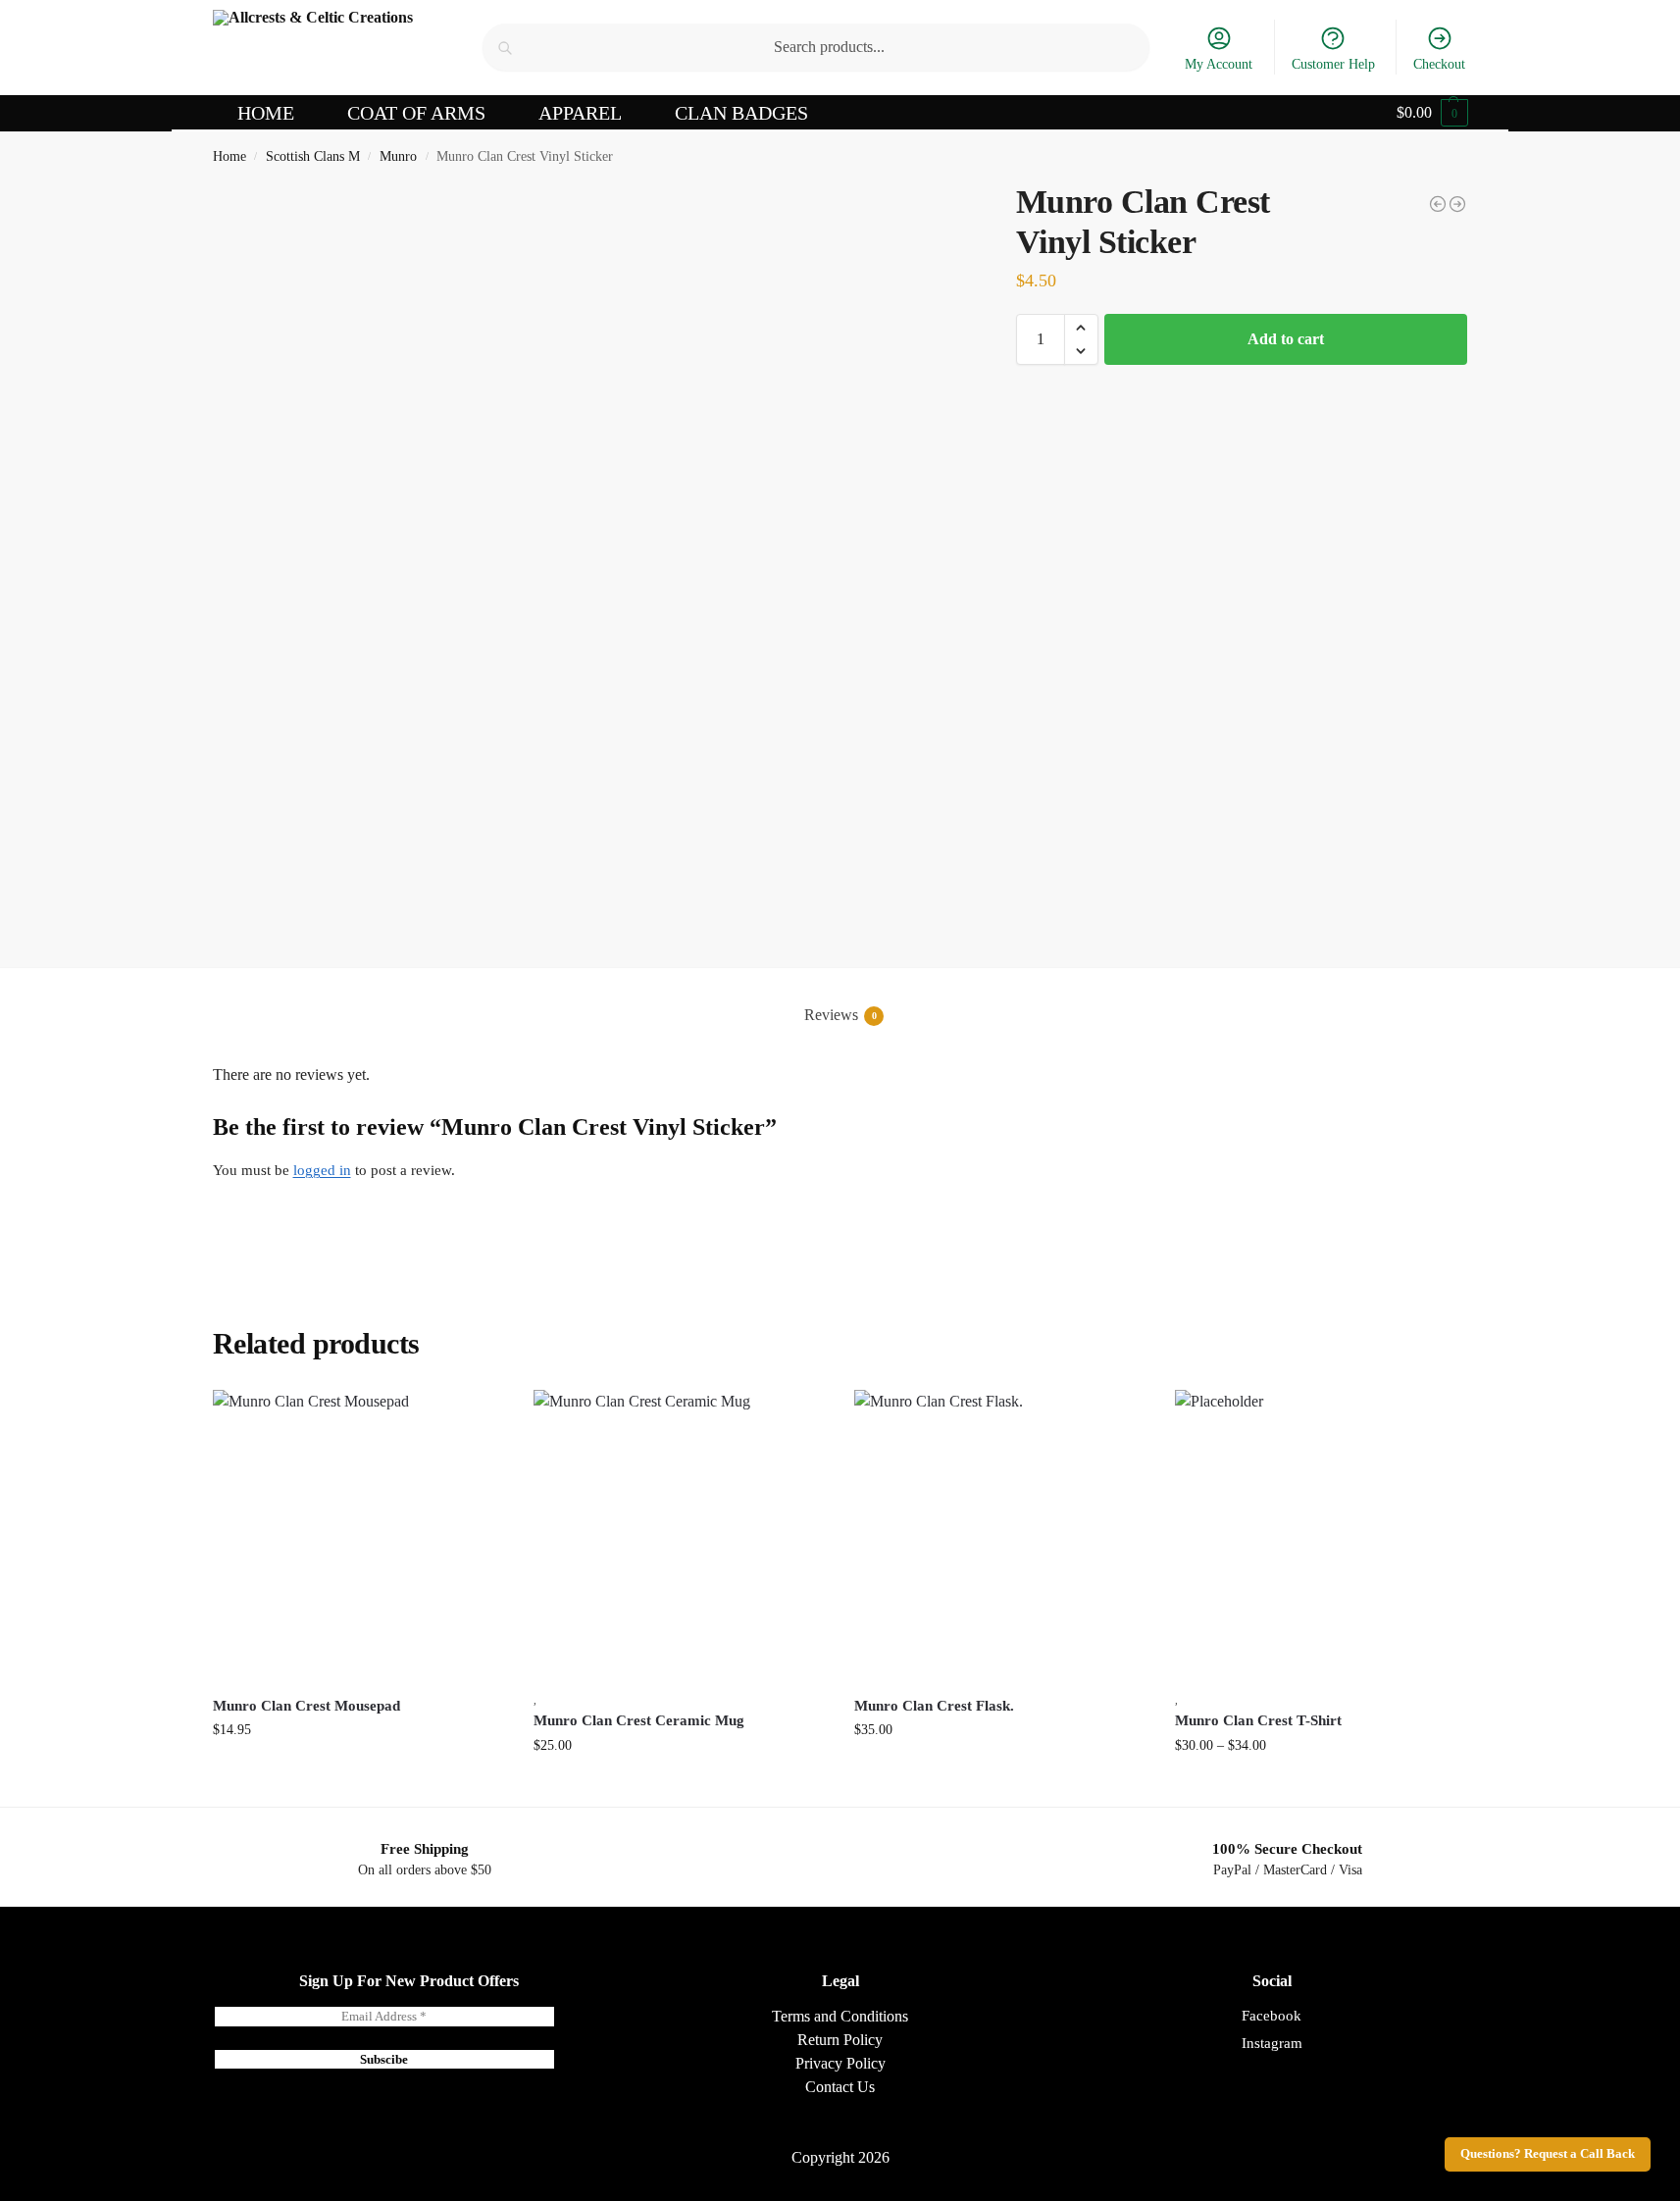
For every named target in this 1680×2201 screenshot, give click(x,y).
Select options (1321, 1787)
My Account (1219, 64)
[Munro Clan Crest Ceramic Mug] (679, 1536)
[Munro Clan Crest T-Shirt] (1457, 204)
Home (229, 156)
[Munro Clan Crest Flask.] (1000, 1536)
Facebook (1272, 2016)
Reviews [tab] (840, 1015)
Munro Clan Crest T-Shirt (1258, 1720)
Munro (398, 156)
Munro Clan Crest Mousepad (306, 1706)
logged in (322, 1170)
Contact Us (840, 2087)
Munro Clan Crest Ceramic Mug (639, 1720)
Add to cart (1286, 339)
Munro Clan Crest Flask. (934, 1706)
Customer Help (1333, 64)
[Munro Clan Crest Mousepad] (1438, 204)
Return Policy (840, 2040)
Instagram (1272, 2043)
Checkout (1439, 64)
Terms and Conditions (840, 2016)
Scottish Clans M (313, 156)
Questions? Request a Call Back (1548, 2154)
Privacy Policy (840, 2063)
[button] (1432, 113)
